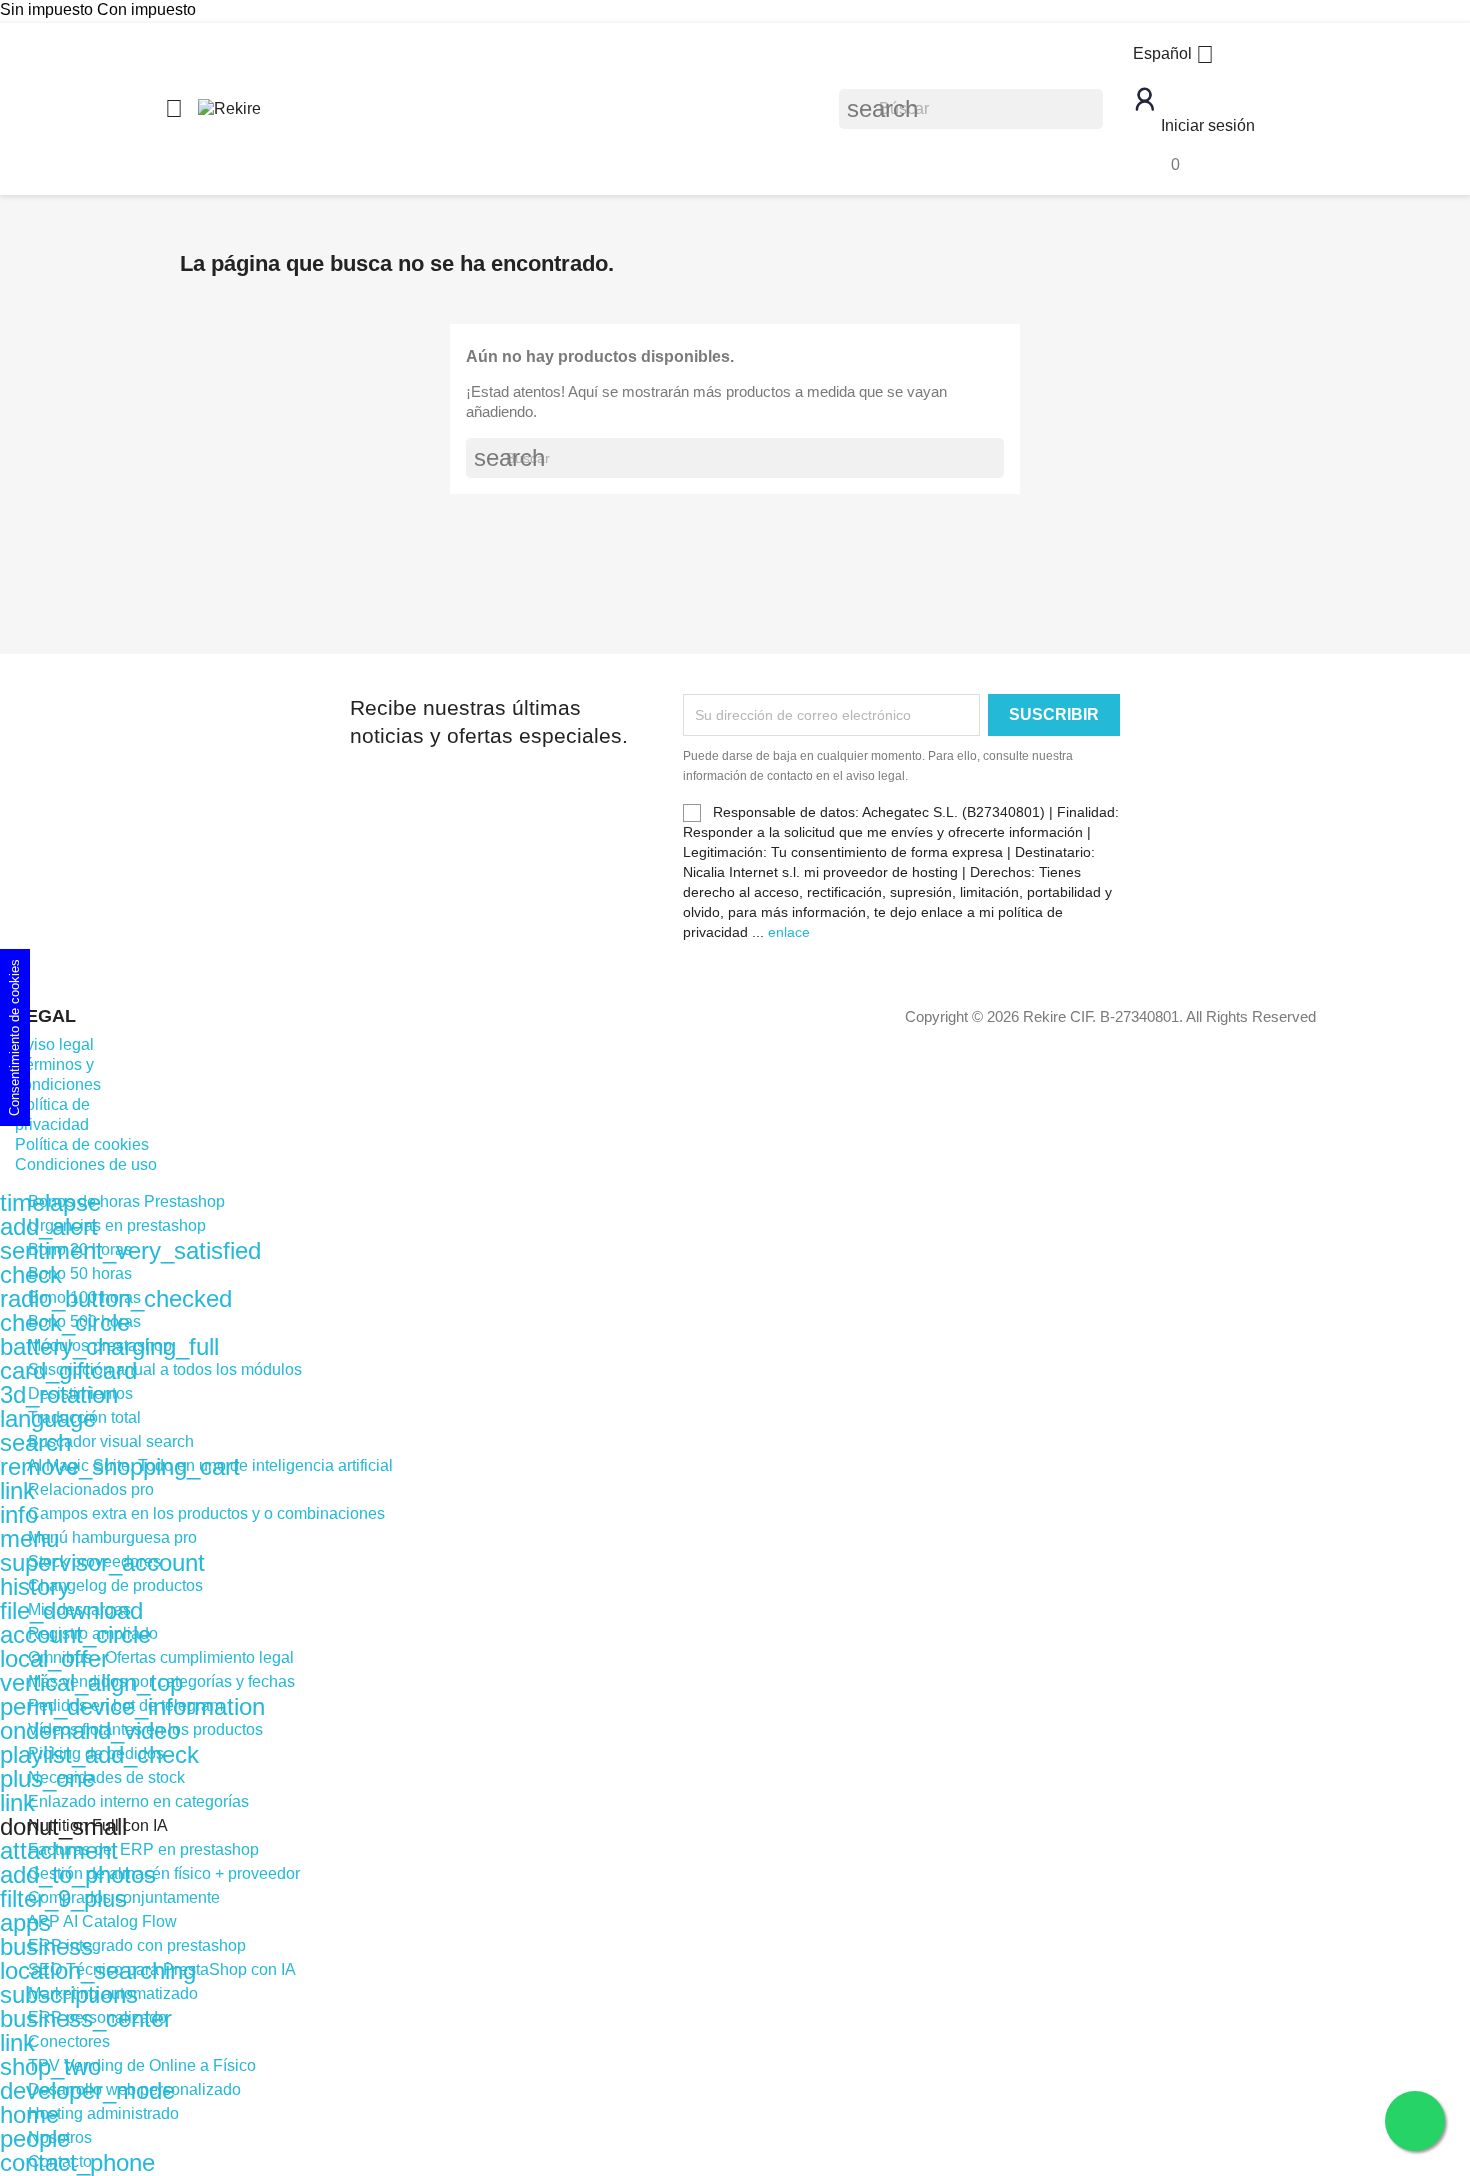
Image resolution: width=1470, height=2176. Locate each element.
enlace (789, 932)
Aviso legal (54, 1044)
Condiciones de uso (86, 1164)
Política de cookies (82, 1144)
